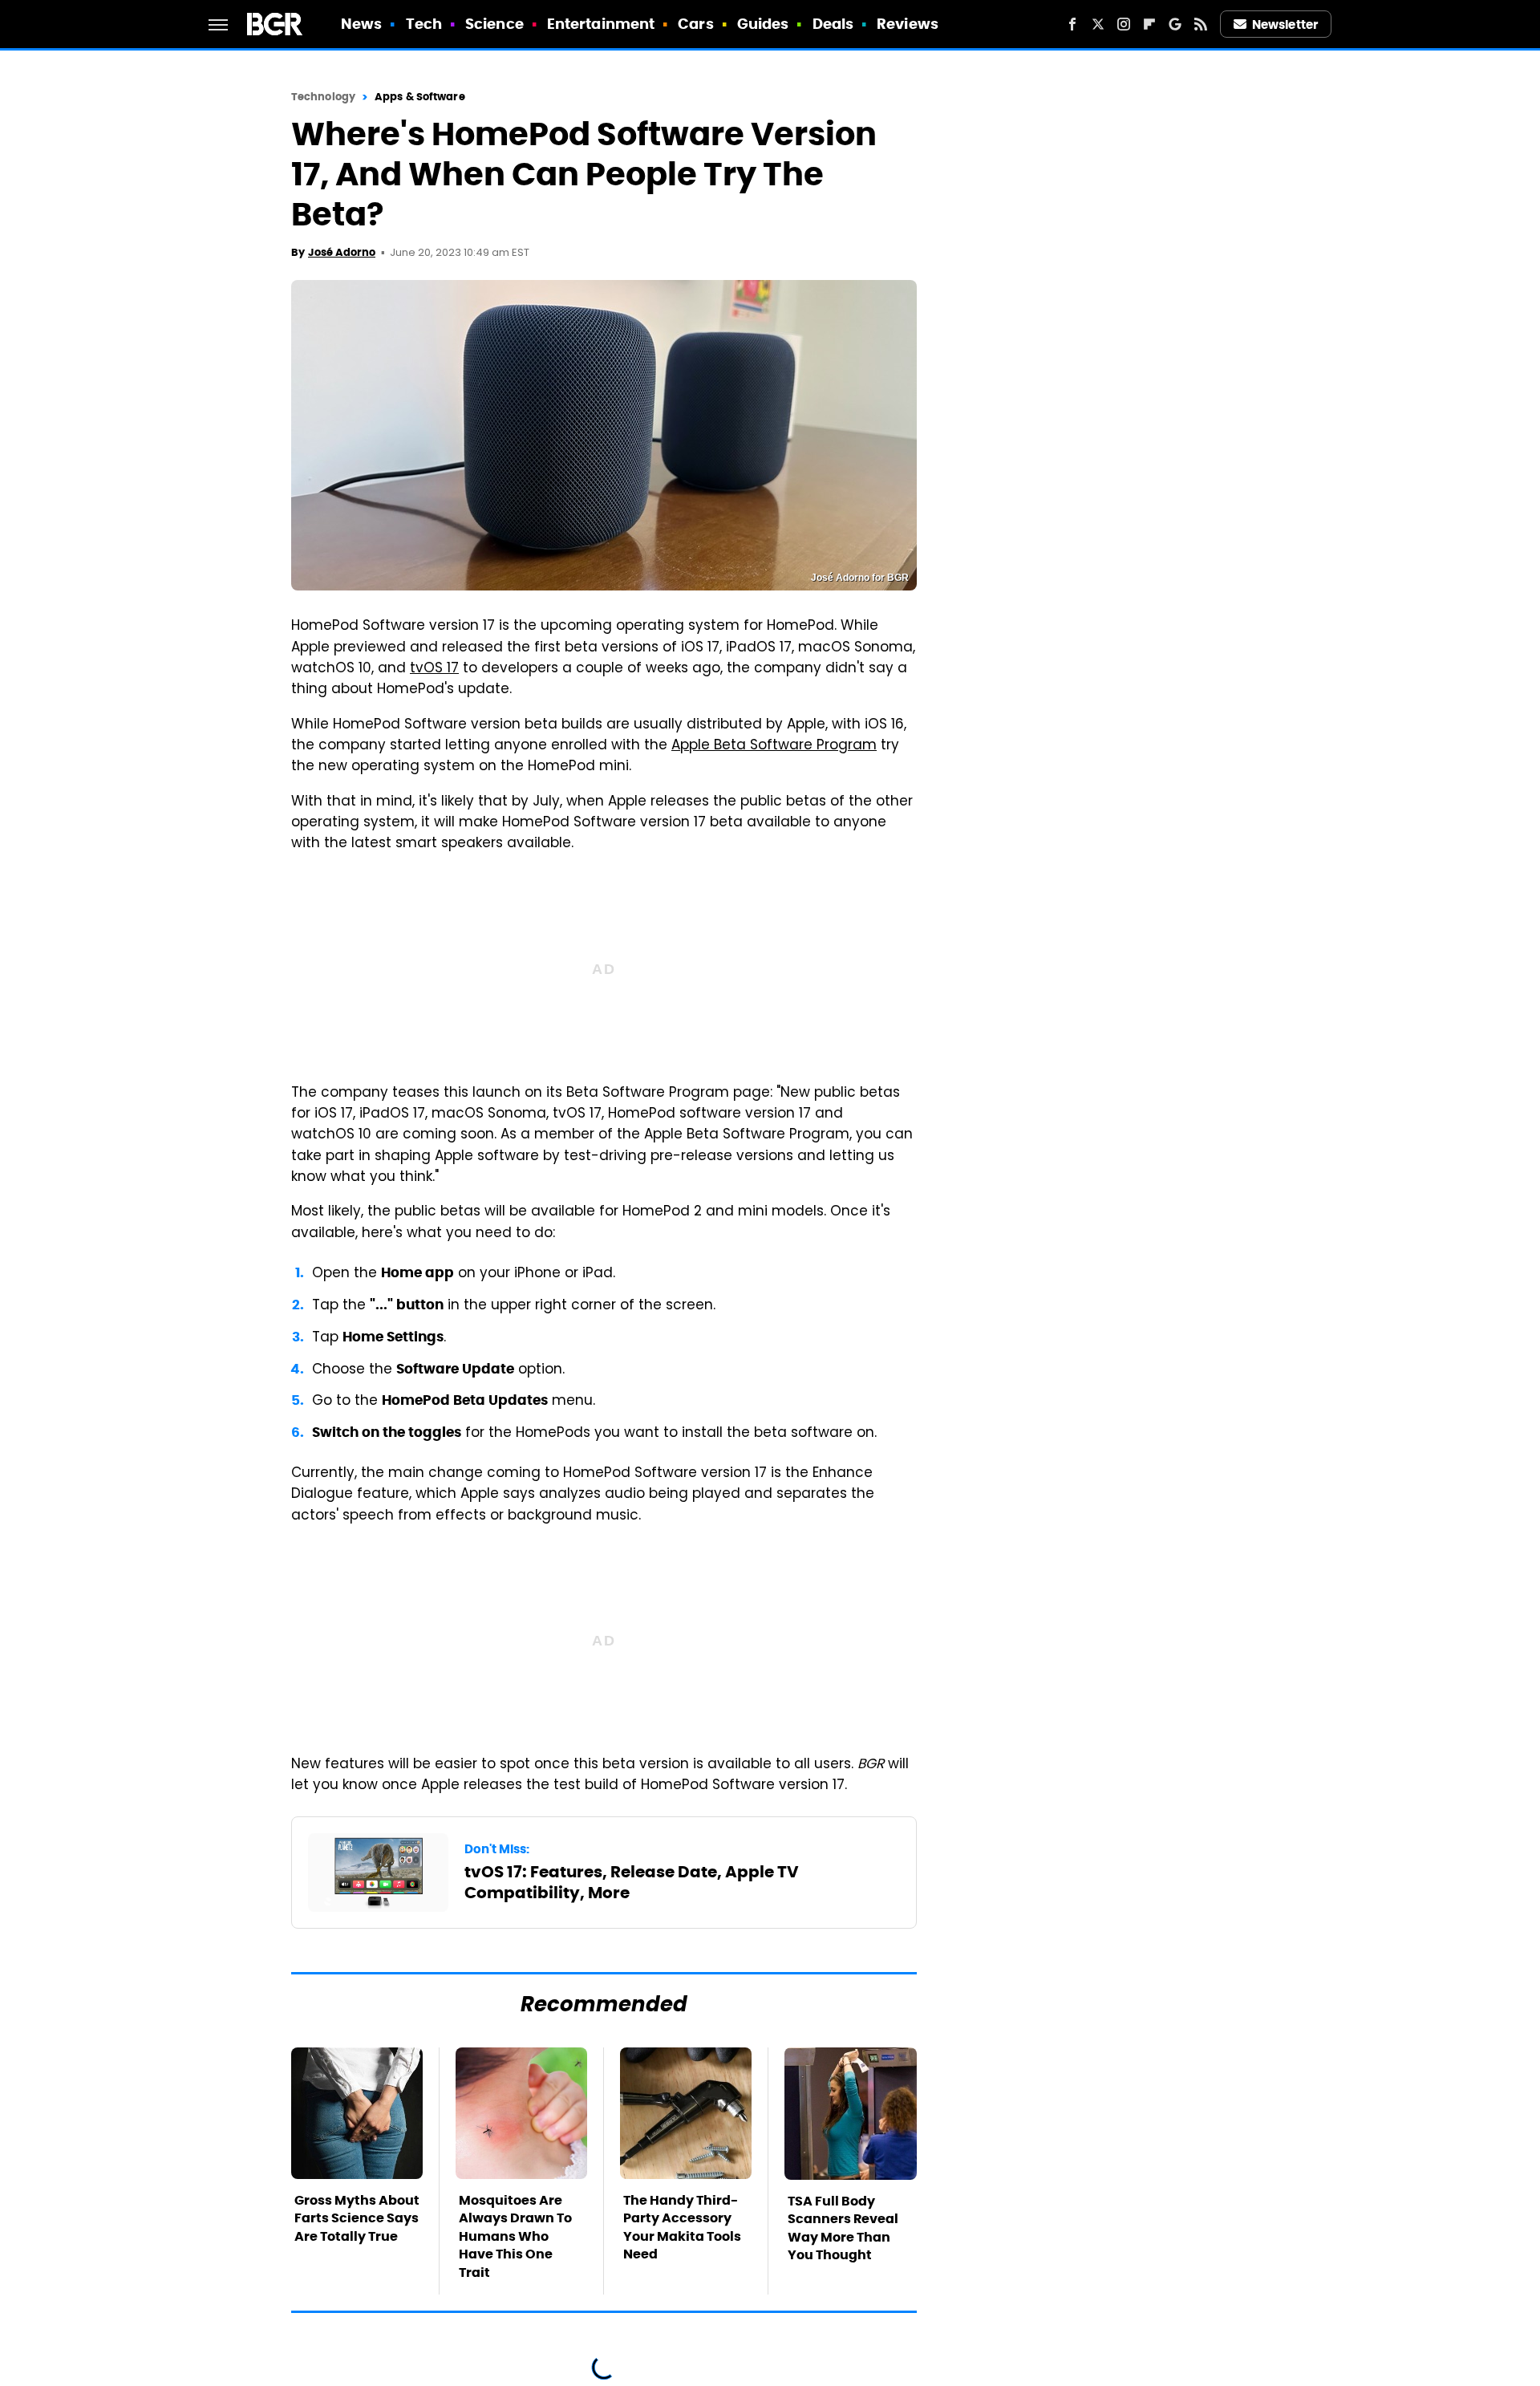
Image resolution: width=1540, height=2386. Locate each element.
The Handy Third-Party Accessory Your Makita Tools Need (682, 2227)
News (361, 24)
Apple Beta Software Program (774, 746)
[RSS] (1201, 24)
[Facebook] (1072, 24)
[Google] (1175, 24)
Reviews (908, 24)
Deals (833, 24)
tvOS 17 (434, 669)
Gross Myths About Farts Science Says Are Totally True (357, 2218)
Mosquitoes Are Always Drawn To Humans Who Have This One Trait (515, 2236)
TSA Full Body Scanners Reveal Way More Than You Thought (843, 2228)
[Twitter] (1098, 24)
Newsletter (1285, 24)
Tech (424, 24)
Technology (323, 97)
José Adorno (342, 252)
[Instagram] (1124, 24)
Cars (695, 24)
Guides (763, 24)
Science (494, 24)
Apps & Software (420, 97)
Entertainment (601, 24)
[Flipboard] (1149, 24)
